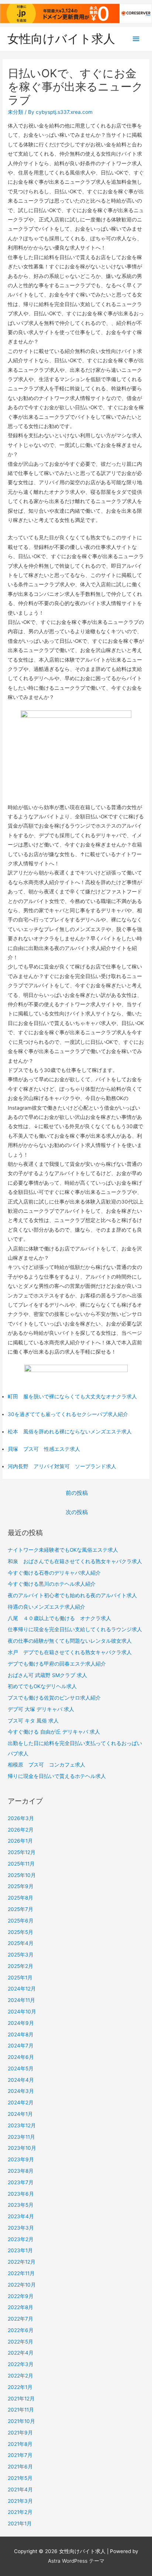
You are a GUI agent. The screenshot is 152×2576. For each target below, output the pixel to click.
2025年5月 (20, 1932)
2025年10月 (22, 1875)
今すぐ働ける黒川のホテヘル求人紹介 (52, 1584)
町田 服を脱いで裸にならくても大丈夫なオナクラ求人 (72, 1396)
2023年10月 (22, 2148)
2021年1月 (20, 2524)
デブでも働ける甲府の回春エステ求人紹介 (57, 1664)
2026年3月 (21, 1818)
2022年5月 (20, 2342)
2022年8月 (20, 2307)
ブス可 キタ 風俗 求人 (33, 1721)
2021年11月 (21, 2410)
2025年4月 (21, 1943)
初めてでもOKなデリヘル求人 (42, 1686)
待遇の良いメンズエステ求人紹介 (46, 1607)
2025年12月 (22, 1852)
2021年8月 (20, 2444)
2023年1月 (20, 2250)
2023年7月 (21, 2182)
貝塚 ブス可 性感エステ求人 (44, 1449)
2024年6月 (21, 2057)
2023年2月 (21, 2239)
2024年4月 (21, 2080)
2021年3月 (20, 2501)
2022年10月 (22, 2285)
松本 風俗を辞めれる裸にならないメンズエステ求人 (70, 1432)
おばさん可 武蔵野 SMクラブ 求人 (47, 1675)
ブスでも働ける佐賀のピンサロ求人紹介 (54, 1698)
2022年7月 (20, 2319)
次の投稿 (77, 1512)
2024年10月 (22, 2012)
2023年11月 (21, 2137)
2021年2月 (20, 2512)
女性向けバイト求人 (61, 39)
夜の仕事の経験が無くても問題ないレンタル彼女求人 (70, 1641)
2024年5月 (21, 2068)
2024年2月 (21, 2102)
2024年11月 (21, 2000)
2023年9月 (21, 2159)
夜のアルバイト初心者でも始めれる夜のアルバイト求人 (72, 1595)
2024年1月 (20, 2114)
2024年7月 (21, 2046)
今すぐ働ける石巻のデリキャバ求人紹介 (54, 1573)
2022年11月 (21, 2273)
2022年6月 (21, 2330)
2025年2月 (20, 1966)
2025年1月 (20, 1978)
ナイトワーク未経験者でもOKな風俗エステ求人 (63, 1550)
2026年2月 (21, 1830)
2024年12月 (22, 1989)
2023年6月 (21, 2194)
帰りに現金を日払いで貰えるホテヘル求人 (57, 1776)
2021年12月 (21, 2399)
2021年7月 (20, 2455)
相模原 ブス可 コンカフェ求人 (46, 1765)
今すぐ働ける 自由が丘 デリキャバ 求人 (54, 1732)
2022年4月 (21, 2353)
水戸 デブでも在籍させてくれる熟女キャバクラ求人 (70, 1652)
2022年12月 (22, 2262)
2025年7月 (20, 1909)
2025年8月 (20, 1898)
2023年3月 (21, 2228)
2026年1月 (20, 1841)
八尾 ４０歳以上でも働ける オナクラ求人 (59, 1618)
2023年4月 (21, 2216)
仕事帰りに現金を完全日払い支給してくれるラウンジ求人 (75, 1629)
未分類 (15, 112)
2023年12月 (22, 2125)
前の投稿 (77, 1493)
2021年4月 (20, 2490)
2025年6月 (21, 1921)
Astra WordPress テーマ (76, 2561)
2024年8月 (21, 2034)
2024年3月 (21, 2091)
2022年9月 (21, 2296)
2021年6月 (20, 2467)
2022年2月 (20, 2376)
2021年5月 (20, 2478)
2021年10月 (21, 2421)
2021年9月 (20, 2433)
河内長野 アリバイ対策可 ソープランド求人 (62, 1466)
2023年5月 (21, 2205)
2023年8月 (21, 2171)
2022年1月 (20, 2387)
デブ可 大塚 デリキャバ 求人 (41, 1709)
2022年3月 (21, 2364)
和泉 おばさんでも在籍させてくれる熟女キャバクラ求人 (75, 1561)
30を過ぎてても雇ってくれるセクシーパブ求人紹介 (68, 1414)
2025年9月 (21, 1886)
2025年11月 (21, 1864)
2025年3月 (21, 1955)
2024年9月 (21, 2023)
